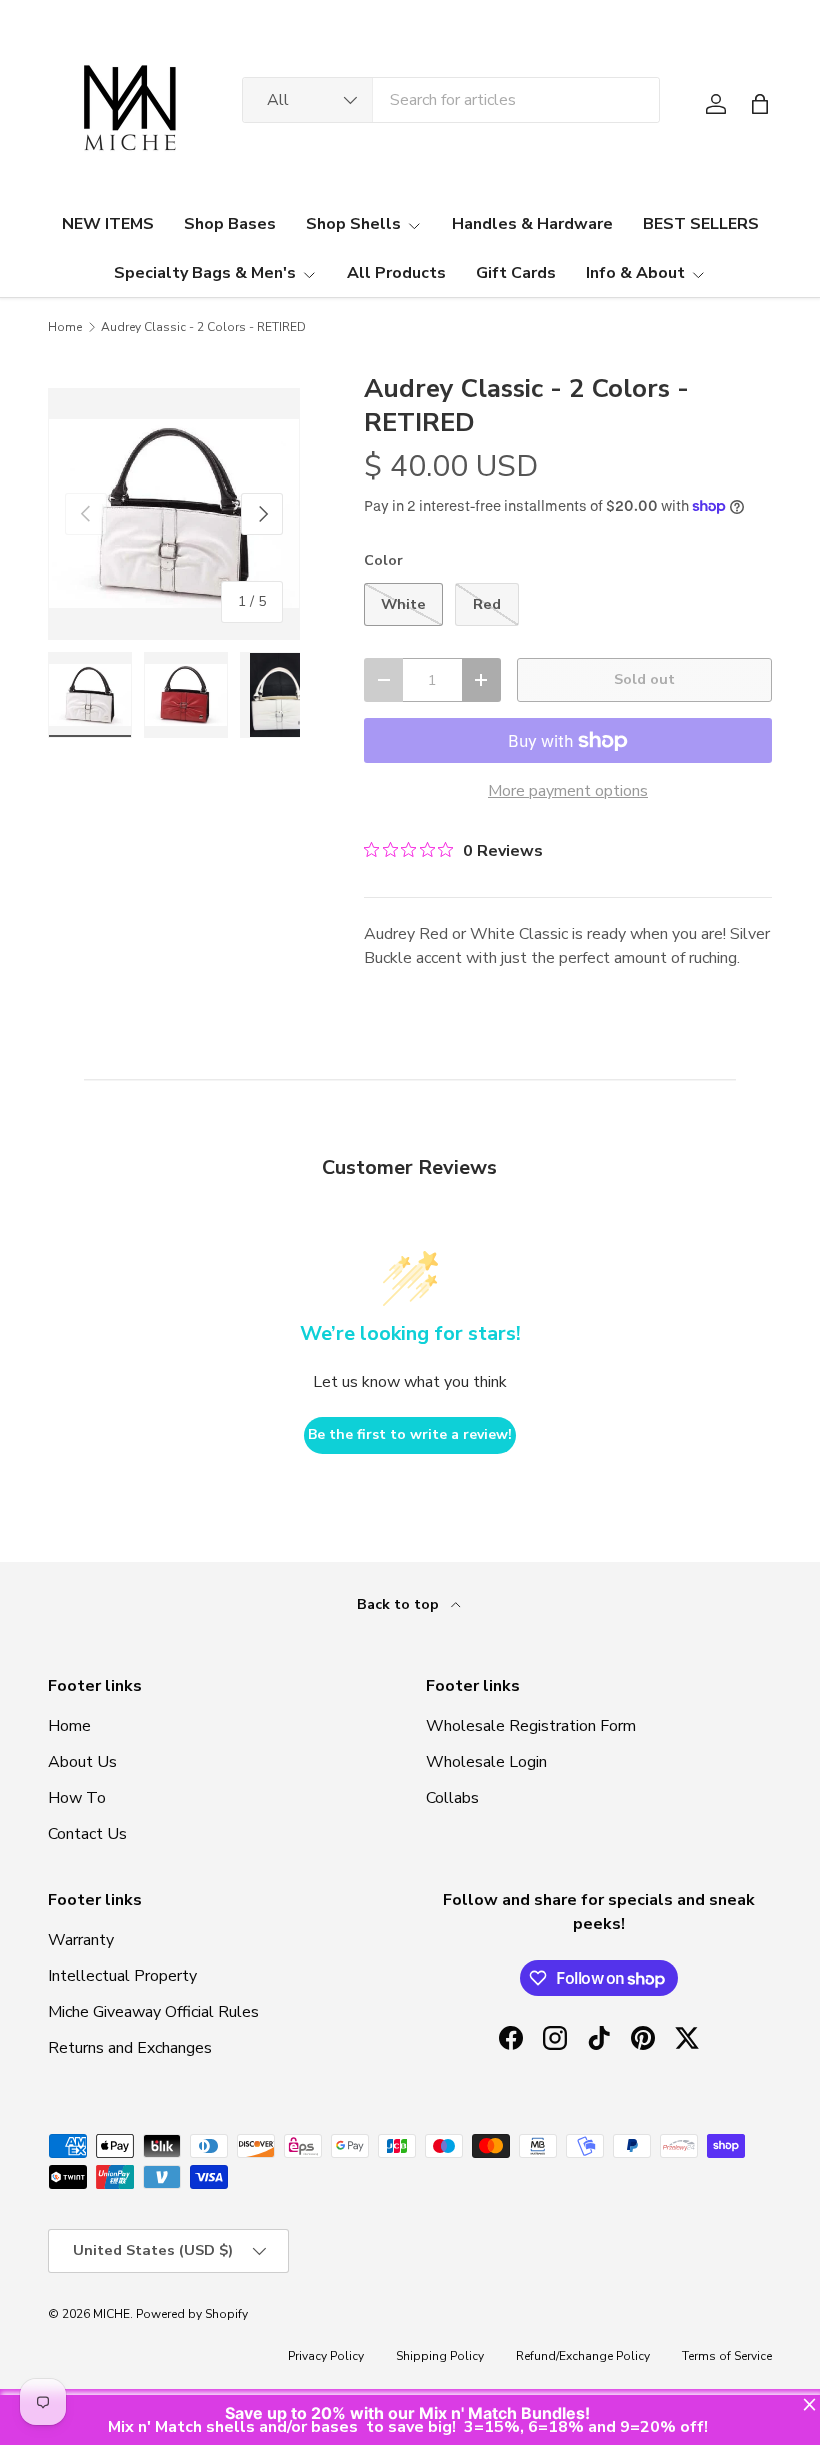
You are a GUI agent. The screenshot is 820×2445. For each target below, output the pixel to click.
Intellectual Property (122, 1976)
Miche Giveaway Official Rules (153, 2012)
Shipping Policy (440, 2356)
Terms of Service (727, 2356)
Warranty (81, 1940)
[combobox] (451, 100)
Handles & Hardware (532, 224)
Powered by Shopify (192, 2314)
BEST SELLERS (701, 224)
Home (65, 327)
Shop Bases (230, 224)
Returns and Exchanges (130, 2048)
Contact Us (87, 1834)
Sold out (644, 679)
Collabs (452, 1798)
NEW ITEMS (108, 224)
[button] (760, 104)
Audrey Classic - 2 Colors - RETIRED (203, 327)
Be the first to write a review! (410, 1434)
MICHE (111, 2314)
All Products (396, 273)
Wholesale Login (486, 1762)
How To (77, 1798)
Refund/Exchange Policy (583, 2356)
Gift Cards (516, 273)
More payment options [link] (568, 791)
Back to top (400, 1604)
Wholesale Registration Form (531, 1726)
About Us (82, 1762)
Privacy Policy (326, 2356)
